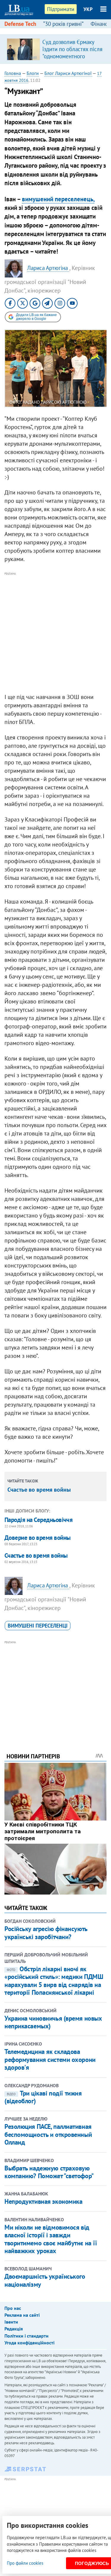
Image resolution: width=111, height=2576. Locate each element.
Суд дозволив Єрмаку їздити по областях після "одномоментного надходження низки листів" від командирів (72, 56)
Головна (13, 73)
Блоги (33, 73)
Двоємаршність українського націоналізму (45, 2280)
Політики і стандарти (26, 2336)
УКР (88, 9)
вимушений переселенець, (58, 199)
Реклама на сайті (22, 2315)
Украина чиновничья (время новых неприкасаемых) (53, 2022)
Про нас (13, 2308)
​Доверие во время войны (37, 1538)
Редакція (14, 2329)
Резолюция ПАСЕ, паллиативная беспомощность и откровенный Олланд (48, 2134)
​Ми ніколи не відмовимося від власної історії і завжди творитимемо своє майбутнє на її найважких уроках (51, 2239)
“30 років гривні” (63, 24)
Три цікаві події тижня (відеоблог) (43, 2097)
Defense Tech (20, 24)
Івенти (11, 2322)
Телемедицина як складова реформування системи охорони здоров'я (50, 2059)
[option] (55, 49)
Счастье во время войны (39, 1490)
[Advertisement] (55, 633)
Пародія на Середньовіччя (38, 1520)
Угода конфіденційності (29, 2343)
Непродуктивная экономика (43, 2201)
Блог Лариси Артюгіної (68, 73)
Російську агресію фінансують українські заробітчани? (46, 1933)
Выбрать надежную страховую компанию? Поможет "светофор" (49, 2172)
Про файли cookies (25, 2563)
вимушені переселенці (38, 1626)
